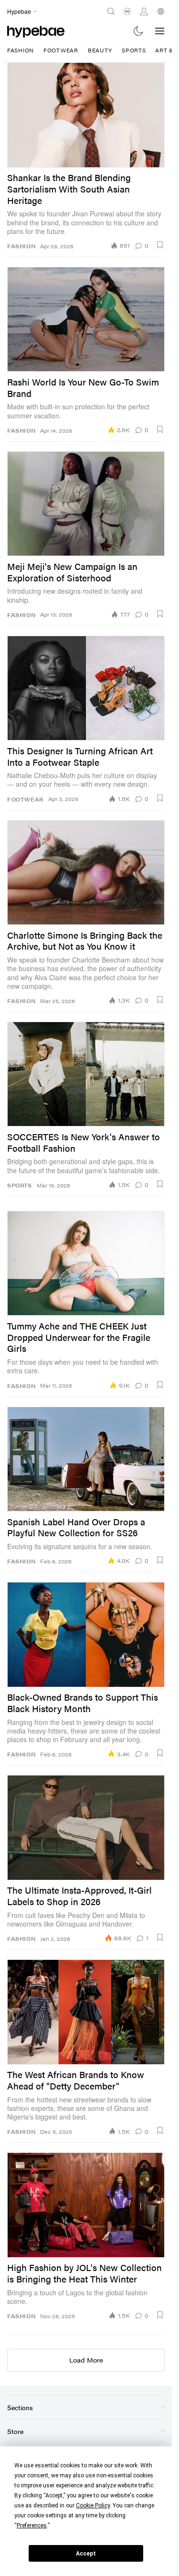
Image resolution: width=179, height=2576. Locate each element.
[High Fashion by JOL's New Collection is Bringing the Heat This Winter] (86, 2205)
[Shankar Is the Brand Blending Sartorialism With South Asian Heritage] (86, 115)
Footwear (61, 50)
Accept (86, 2554)
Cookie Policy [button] (93, 2505)
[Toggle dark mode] (139, 31)
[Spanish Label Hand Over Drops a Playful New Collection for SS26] (86, 1459)
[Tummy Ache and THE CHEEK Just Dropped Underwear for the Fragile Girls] (86, 1263)
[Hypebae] (36, 31)
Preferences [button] (32, 2525)
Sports (134, 50)
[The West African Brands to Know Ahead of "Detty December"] (86, 2012)
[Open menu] (160, 31)
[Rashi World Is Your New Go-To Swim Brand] (86, 319)
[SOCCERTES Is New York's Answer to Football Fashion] (86, 1074)
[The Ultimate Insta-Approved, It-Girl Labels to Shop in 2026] (86, 1827)
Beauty (100, 50)
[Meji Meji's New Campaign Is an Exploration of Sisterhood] (86, 504)
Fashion (21, 50)
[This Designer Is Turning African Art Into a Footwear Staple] (86, 688)
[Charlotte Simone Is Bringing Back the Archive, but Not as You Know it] (86, 872)
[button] (160, 245)
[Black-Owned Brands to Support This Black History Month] (86, 1634)
